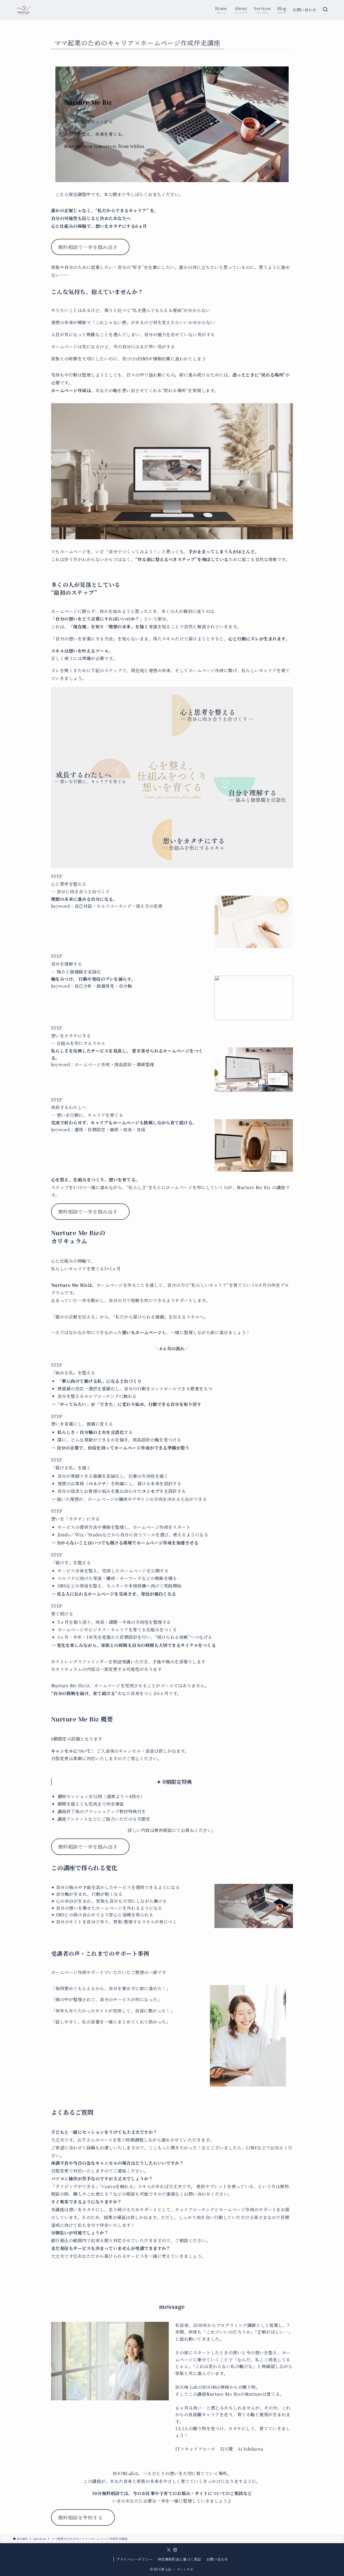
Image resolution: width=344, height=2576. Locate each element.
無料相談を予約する (80, 2517)
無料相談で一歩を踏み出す (88, 247)
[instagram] (175, 2550)
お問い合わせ (217, 2559)
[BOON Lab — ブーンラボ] (24, 10)
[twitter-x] (169, 2550)
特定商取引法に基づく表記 (180, 2559)
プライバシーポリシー (134, 2559)
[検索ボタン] (325, 10)
